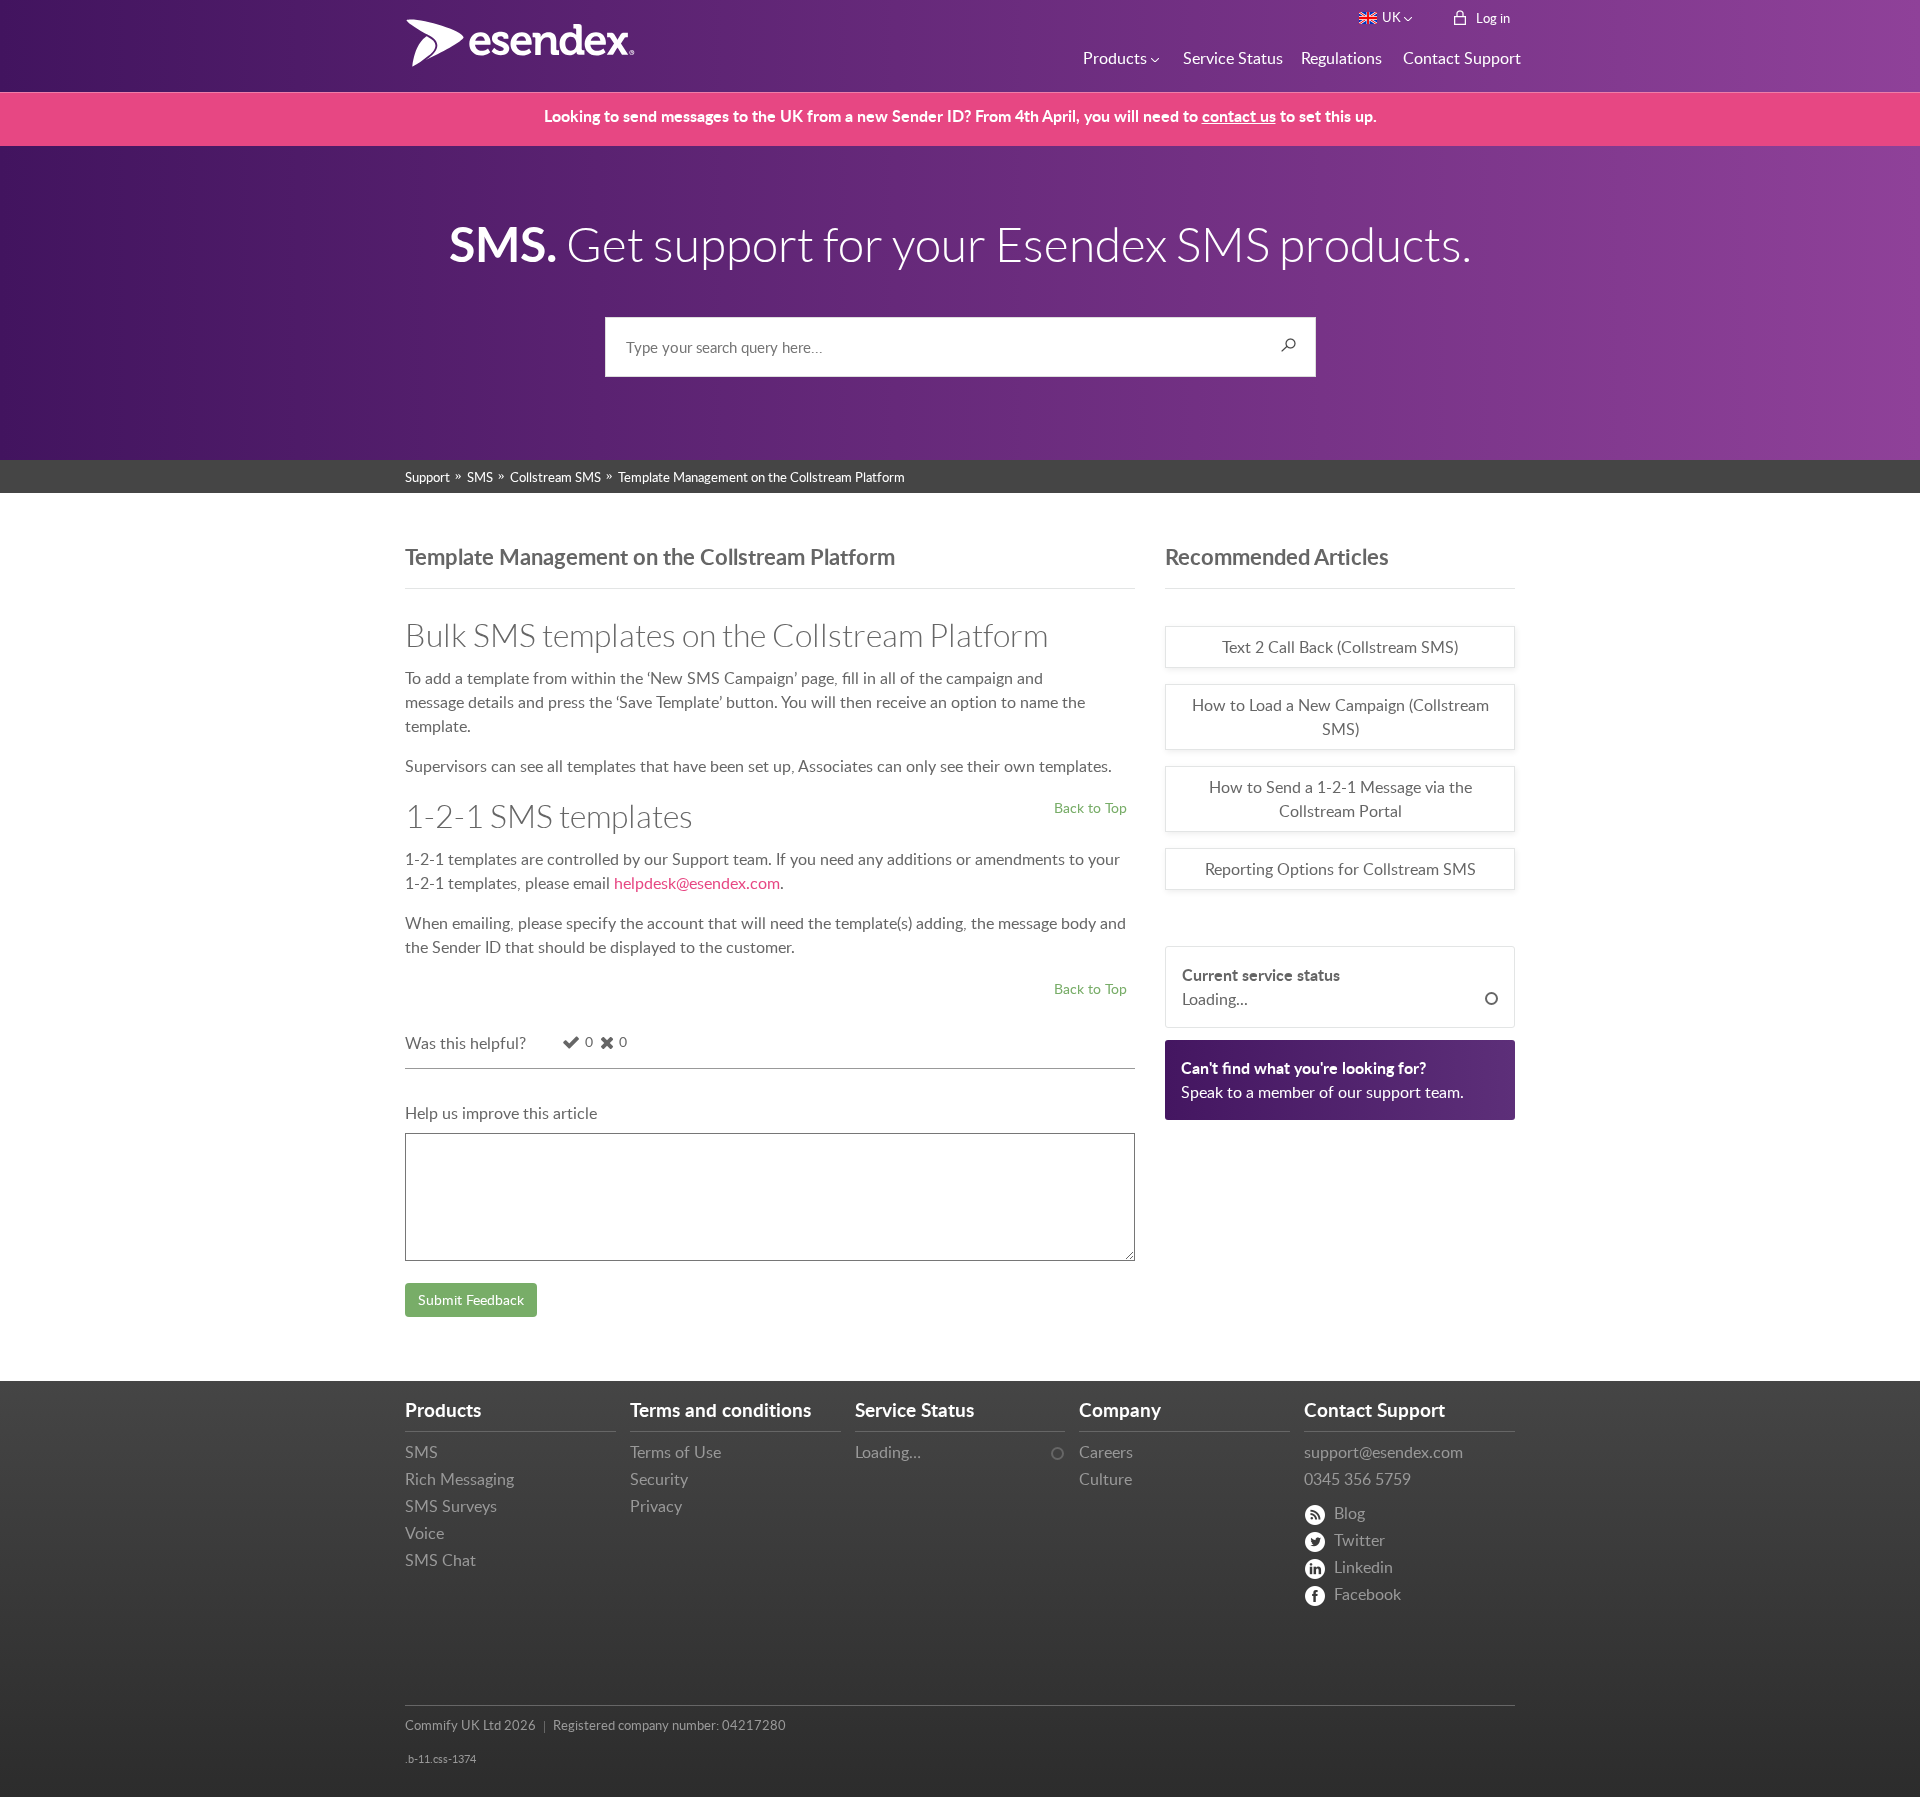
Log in (1491, 18)
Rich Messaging (459, 1479)
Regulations (1337, 58)
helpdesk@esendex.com (697, 883)
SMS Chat (440, 1560)
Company (1120, 1409)
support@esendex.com (1383, 1452)
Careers (1106, 1452)
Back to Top (1090, 807)
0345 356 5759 (1357, 1479)
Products (1112, 58)
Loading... (1215, 999)
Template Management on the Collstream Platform (761, 477)
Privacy (656, 1506)
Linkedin (1363, 1567)
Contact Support (1456, 58)
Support (427, 477)
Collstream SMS (555, 477)
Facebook (1367, 1594)
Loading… (888, 1452)
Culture (1105, 1479)
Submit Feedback (471, 1299)
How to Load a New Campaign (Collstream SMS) (1340, 717)
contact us (1239, 115)
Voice (424, 1533)
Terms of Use (675, 1452)
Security (659, 1479)
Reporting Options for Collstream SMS (1340, 869)
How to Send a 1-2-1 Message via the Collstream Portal (1340, 799)
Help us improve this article (501, 1113)
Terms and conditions (720, 1409)
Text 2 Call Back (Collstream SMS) (1340, 647)
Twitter (1359, 1540)
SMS (480, 477)
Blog (1349, 1513)
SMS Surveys (451, 1506)
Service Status (1228, 58)
